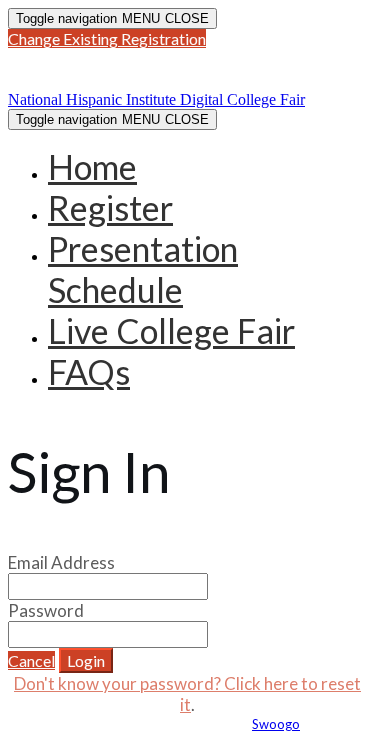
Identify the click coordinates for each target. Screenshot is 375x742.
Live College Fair (171, 330)
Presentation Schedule (143, 269)
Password (46, 610)
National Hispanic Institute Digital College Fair (172, 69)
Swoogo (276, 724)
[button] (107, 38)
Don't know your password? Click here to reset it (187, 694)
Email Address (61, 562)
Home (92, 166)
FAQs (89, 371)
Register (110, 207)
